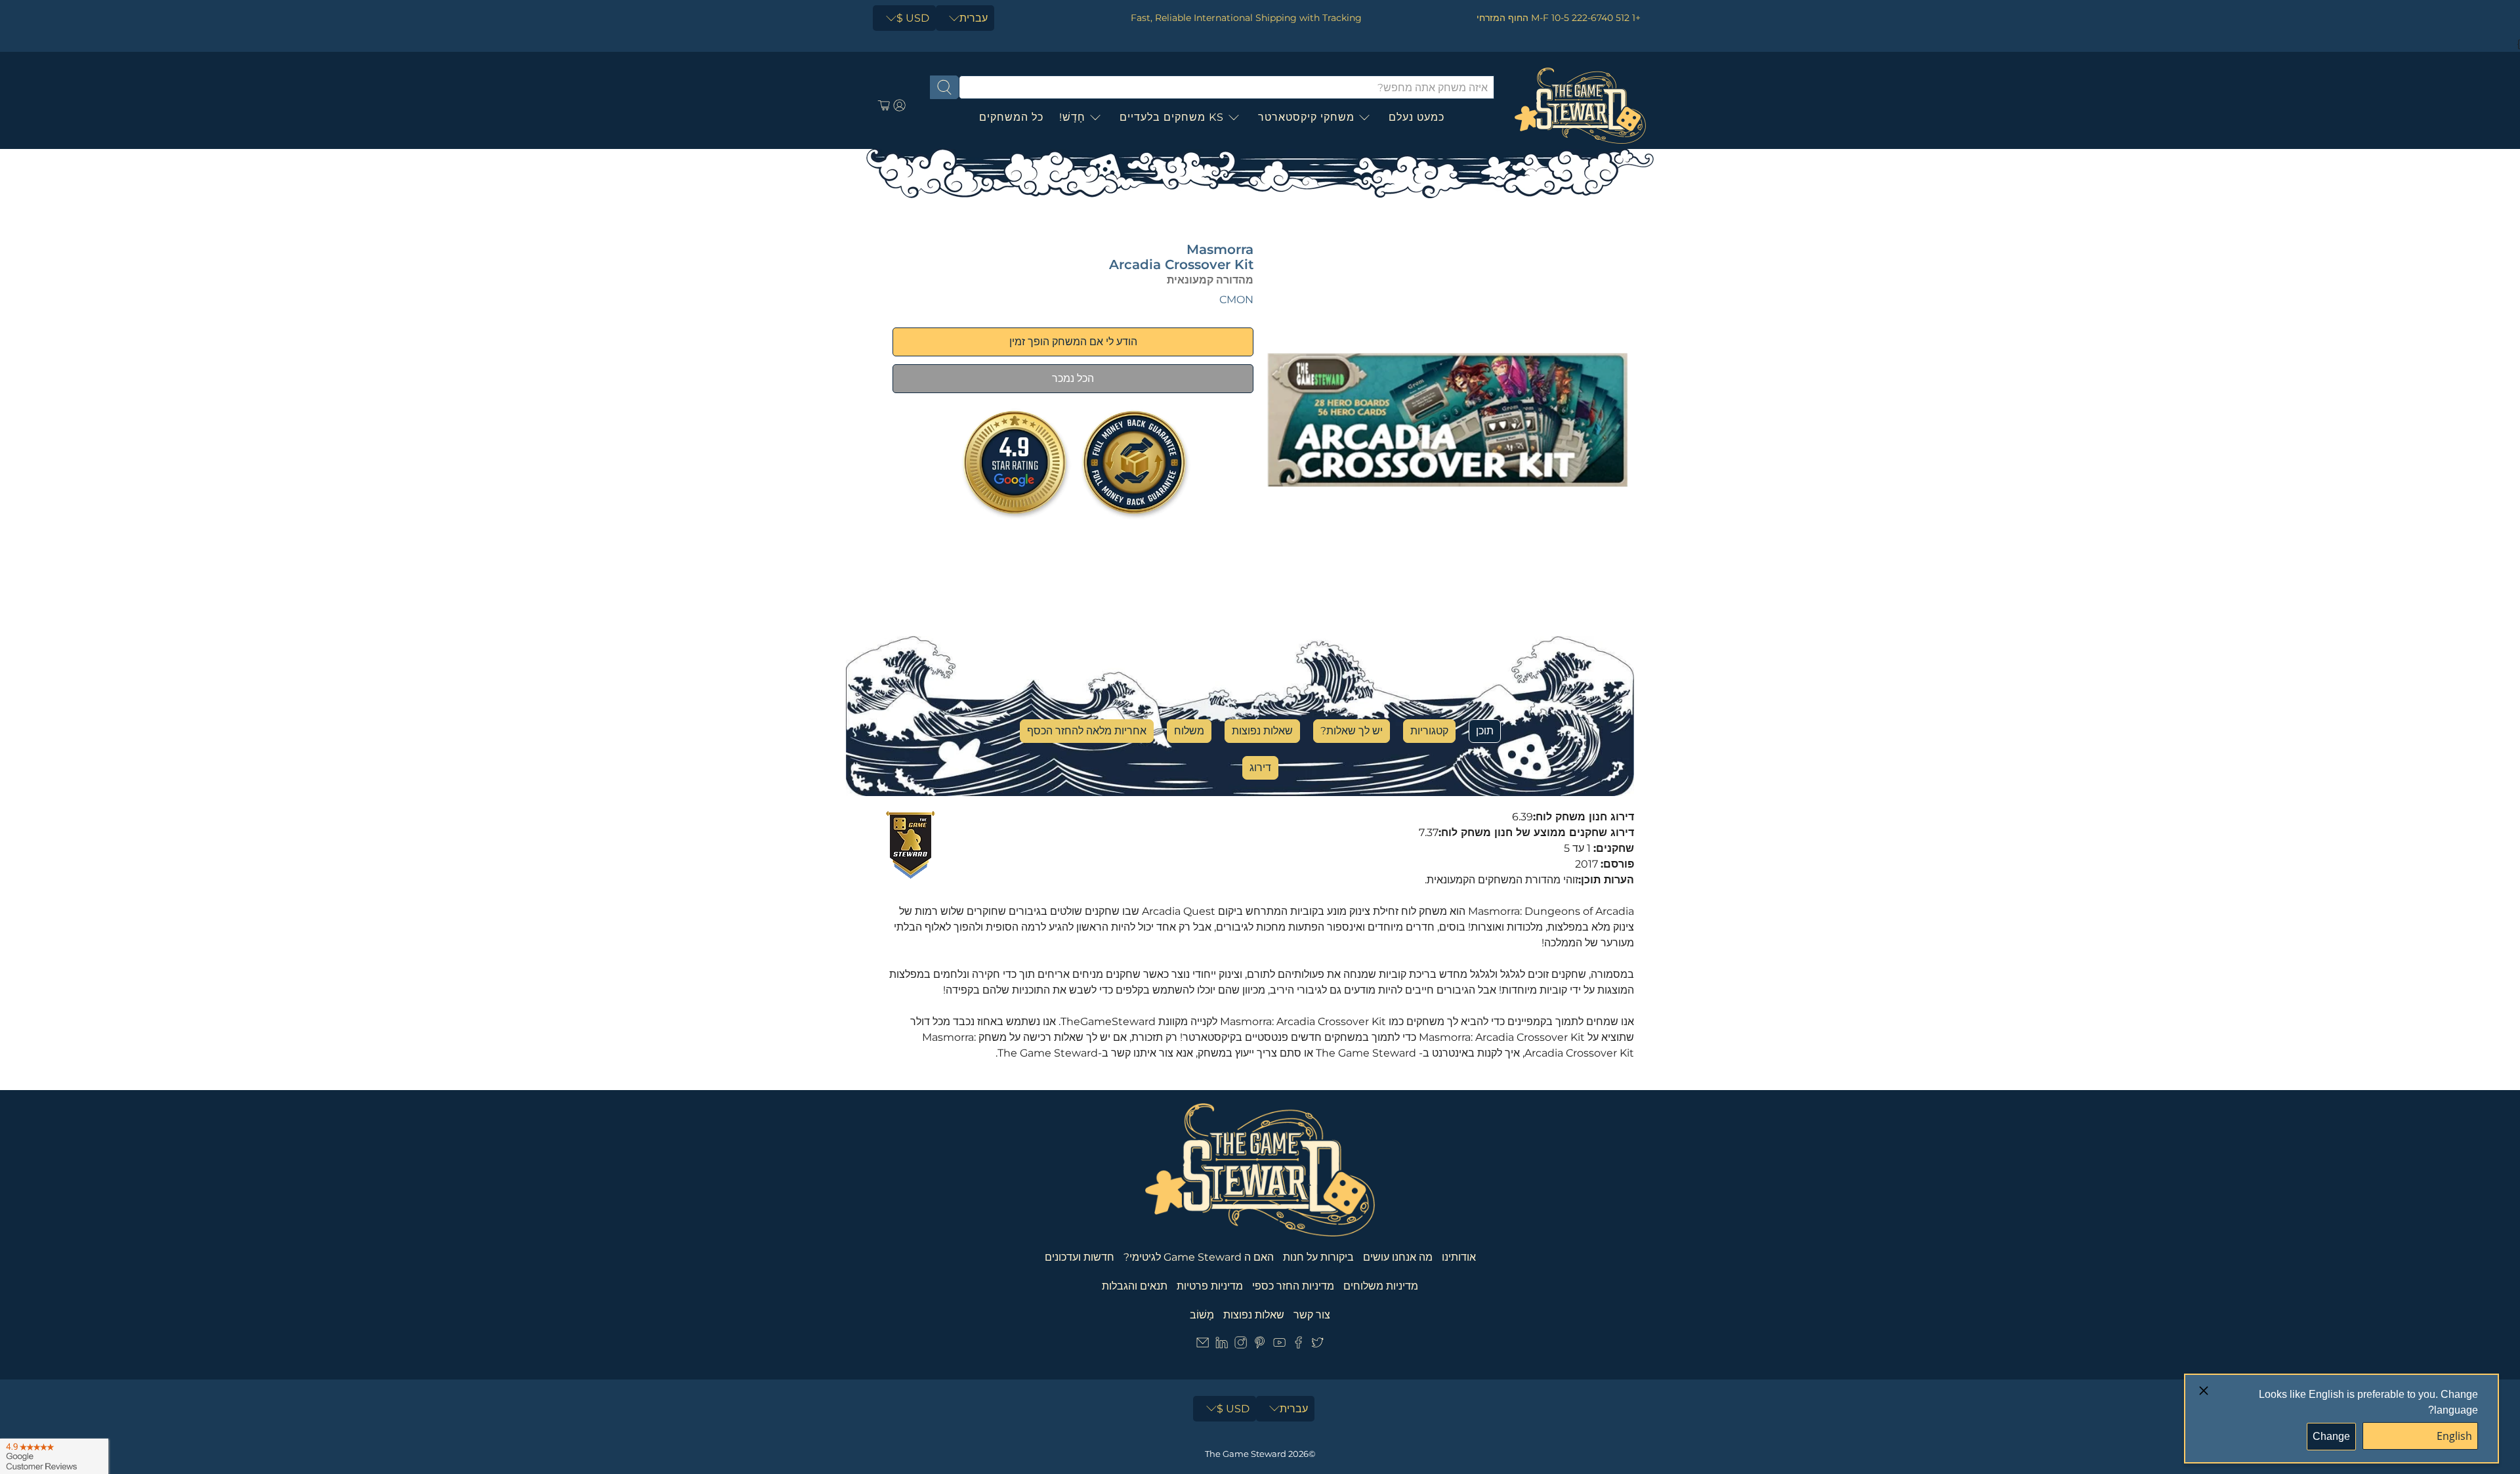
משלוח (1189, 731)
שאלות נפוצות (1262, 731)
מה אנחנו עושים (1398, 1257)
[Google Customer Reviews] (54, 1456)
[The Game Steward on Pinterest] (1260, 1345)
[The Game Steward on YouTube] (1279, 1345)
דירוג (1260, 768)
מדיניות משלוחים (1381, 1286)
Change (2331, 1436)
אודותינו (1459, 1257)
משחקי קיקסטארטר (1306, 117)
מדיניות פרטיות (1210, 1286)
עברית (974, 18)
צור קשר (1312, 1315)
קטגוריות (1429, 731)
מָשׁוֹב (1202, 1315)
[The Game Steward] (1580, 106)
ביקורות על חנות (1318, 1257)
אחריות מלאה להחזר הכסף (1087, 731)
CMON (1236, 300)
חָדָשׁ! (1072, 117)
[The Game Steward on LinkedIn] (1222, 1345)
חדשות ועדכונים (1080, 1257)
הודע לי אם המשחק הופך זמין (1073, 342)
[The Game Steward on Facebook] (1298, 1345)
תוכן (1485, 731)
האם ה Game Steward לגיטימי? (1199, 1257)
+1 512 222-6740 (1606, 18)
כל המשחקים (1011, 117)
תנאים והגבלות (1135, 1286)
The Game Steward (1246, 1454)
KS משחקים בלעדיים (1172, 117)
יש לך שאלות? (1352, 731)
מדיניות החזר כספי (1293, 1286)
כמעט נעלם (1417, 117)
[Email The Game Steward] (1203, 1345)
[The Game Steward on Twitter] (1317, 1345)
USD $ (913, 18)
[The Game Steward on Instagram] (1241, 1345)
